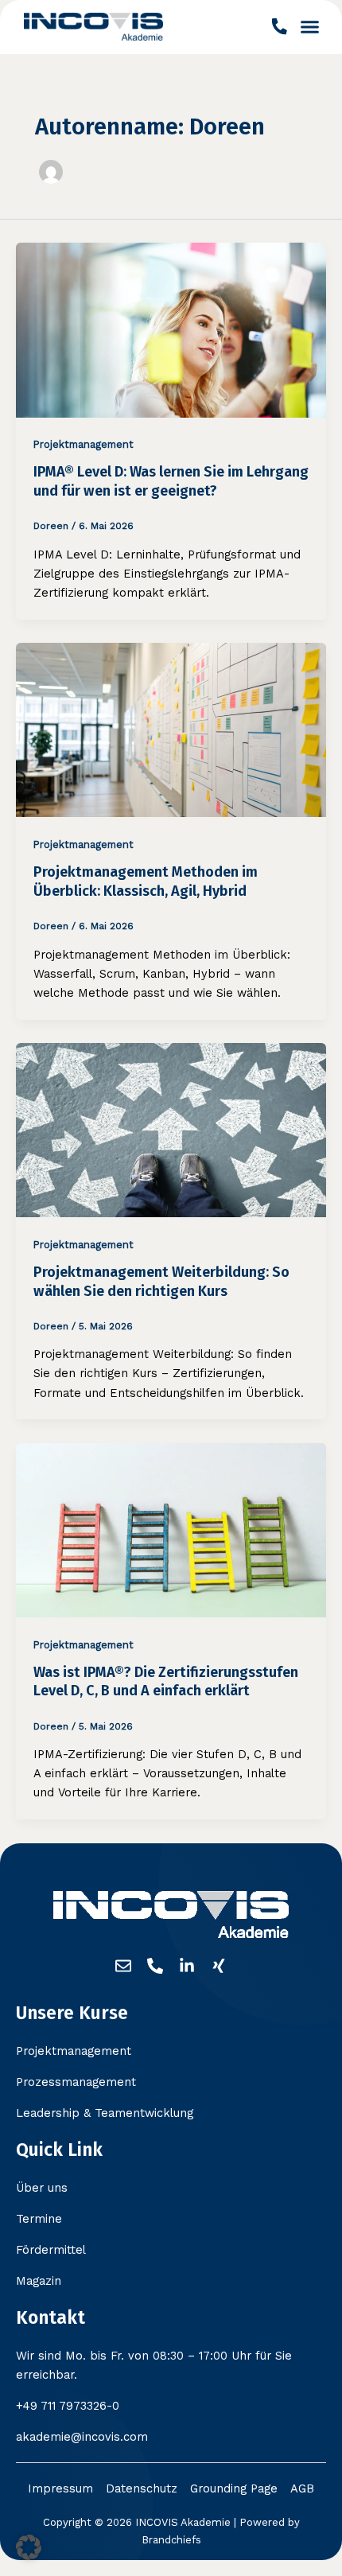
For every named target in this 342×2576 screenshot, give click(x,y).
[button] (310, 27)
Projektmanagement (84, 444)
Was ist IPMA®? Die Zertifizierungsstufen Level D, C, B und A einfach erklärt (166, 1682)
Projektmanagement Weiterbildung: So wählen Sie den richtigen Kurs (161, 1282)
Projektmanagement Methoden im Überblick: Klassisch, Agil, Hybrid (146, 881)
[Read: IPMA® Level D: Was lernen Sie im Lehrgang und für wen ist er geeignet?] (171, 329)
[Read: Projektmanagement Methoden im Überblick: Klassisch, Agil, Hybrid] (171, 729)
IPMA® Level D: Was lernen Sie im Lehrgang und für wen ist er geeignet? (171, 481)
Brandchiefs (171, 2540)
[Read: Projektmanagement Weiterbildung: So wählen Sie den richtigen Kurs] (171, 1129)
